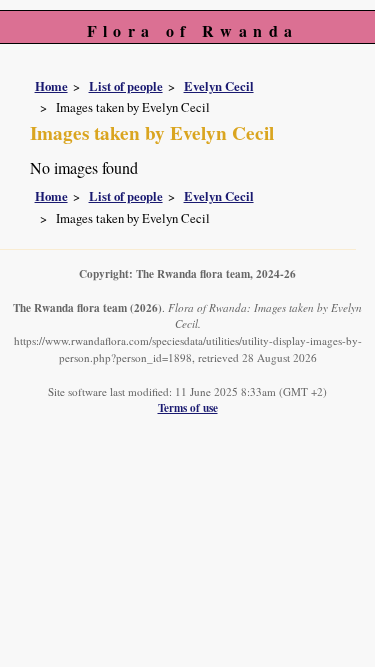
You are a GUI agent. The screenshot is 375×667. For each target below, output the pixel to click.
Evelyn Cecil (219, 86)
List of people (126, 86)
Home (51, 86)
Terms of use (188, 407)
